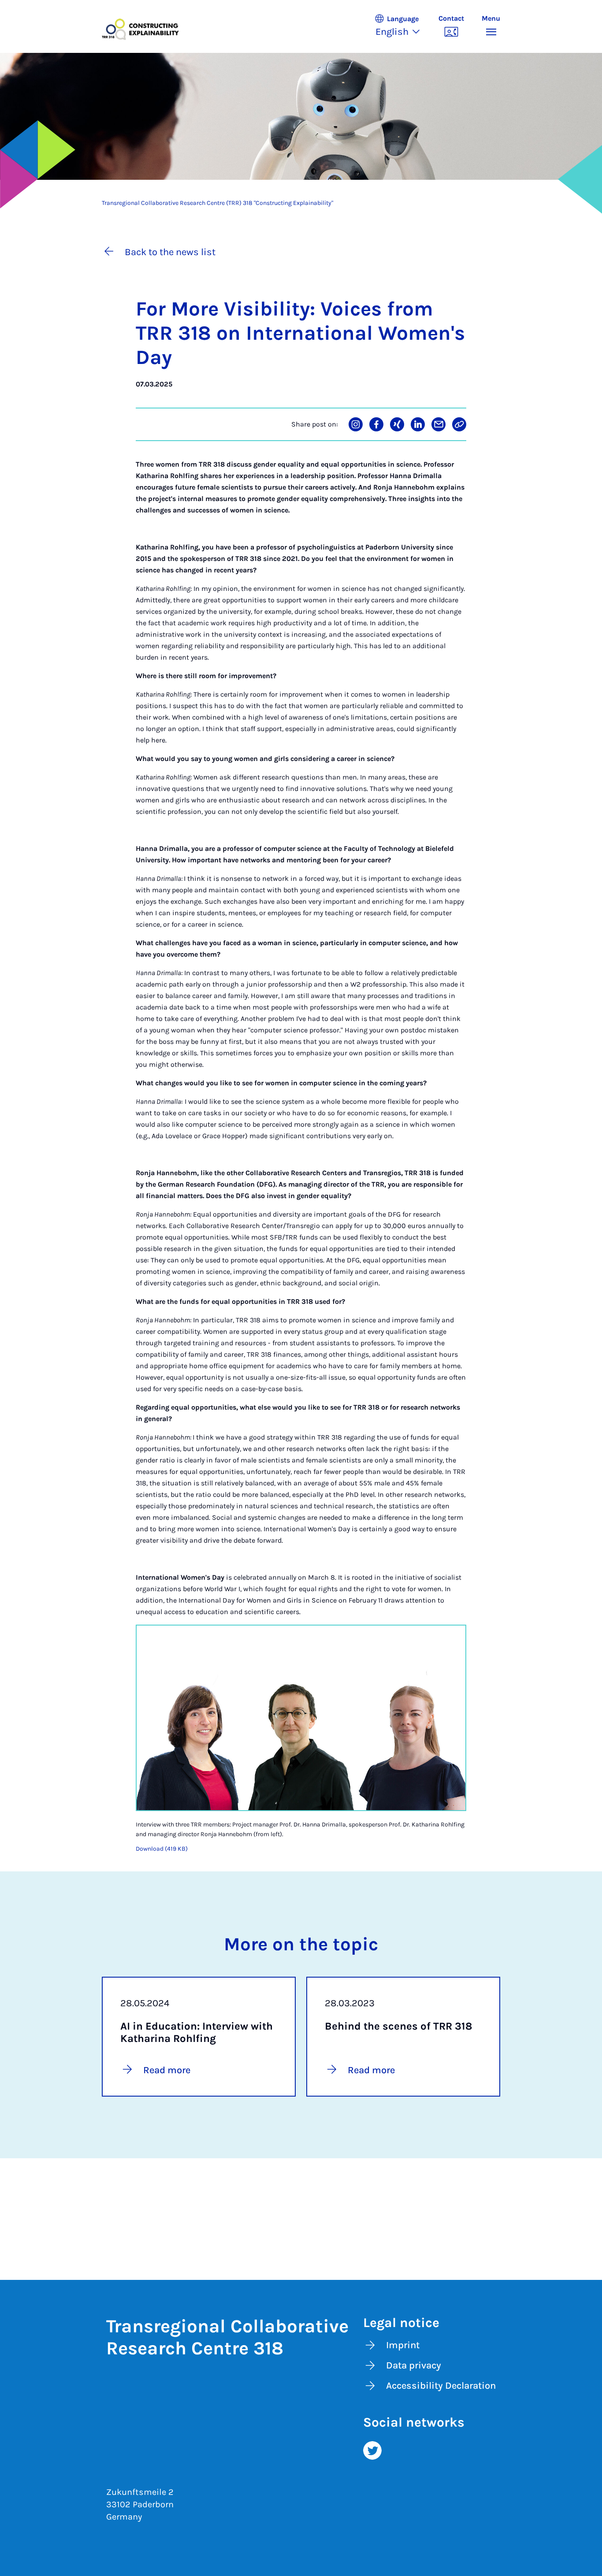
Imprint (403, 2345)
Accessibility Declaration (441, 2386)
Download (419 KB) (162, 1849)
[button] (402, 26)
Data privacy (414, 2365)
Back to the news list (170, 252)
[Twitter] (372, 2450)
